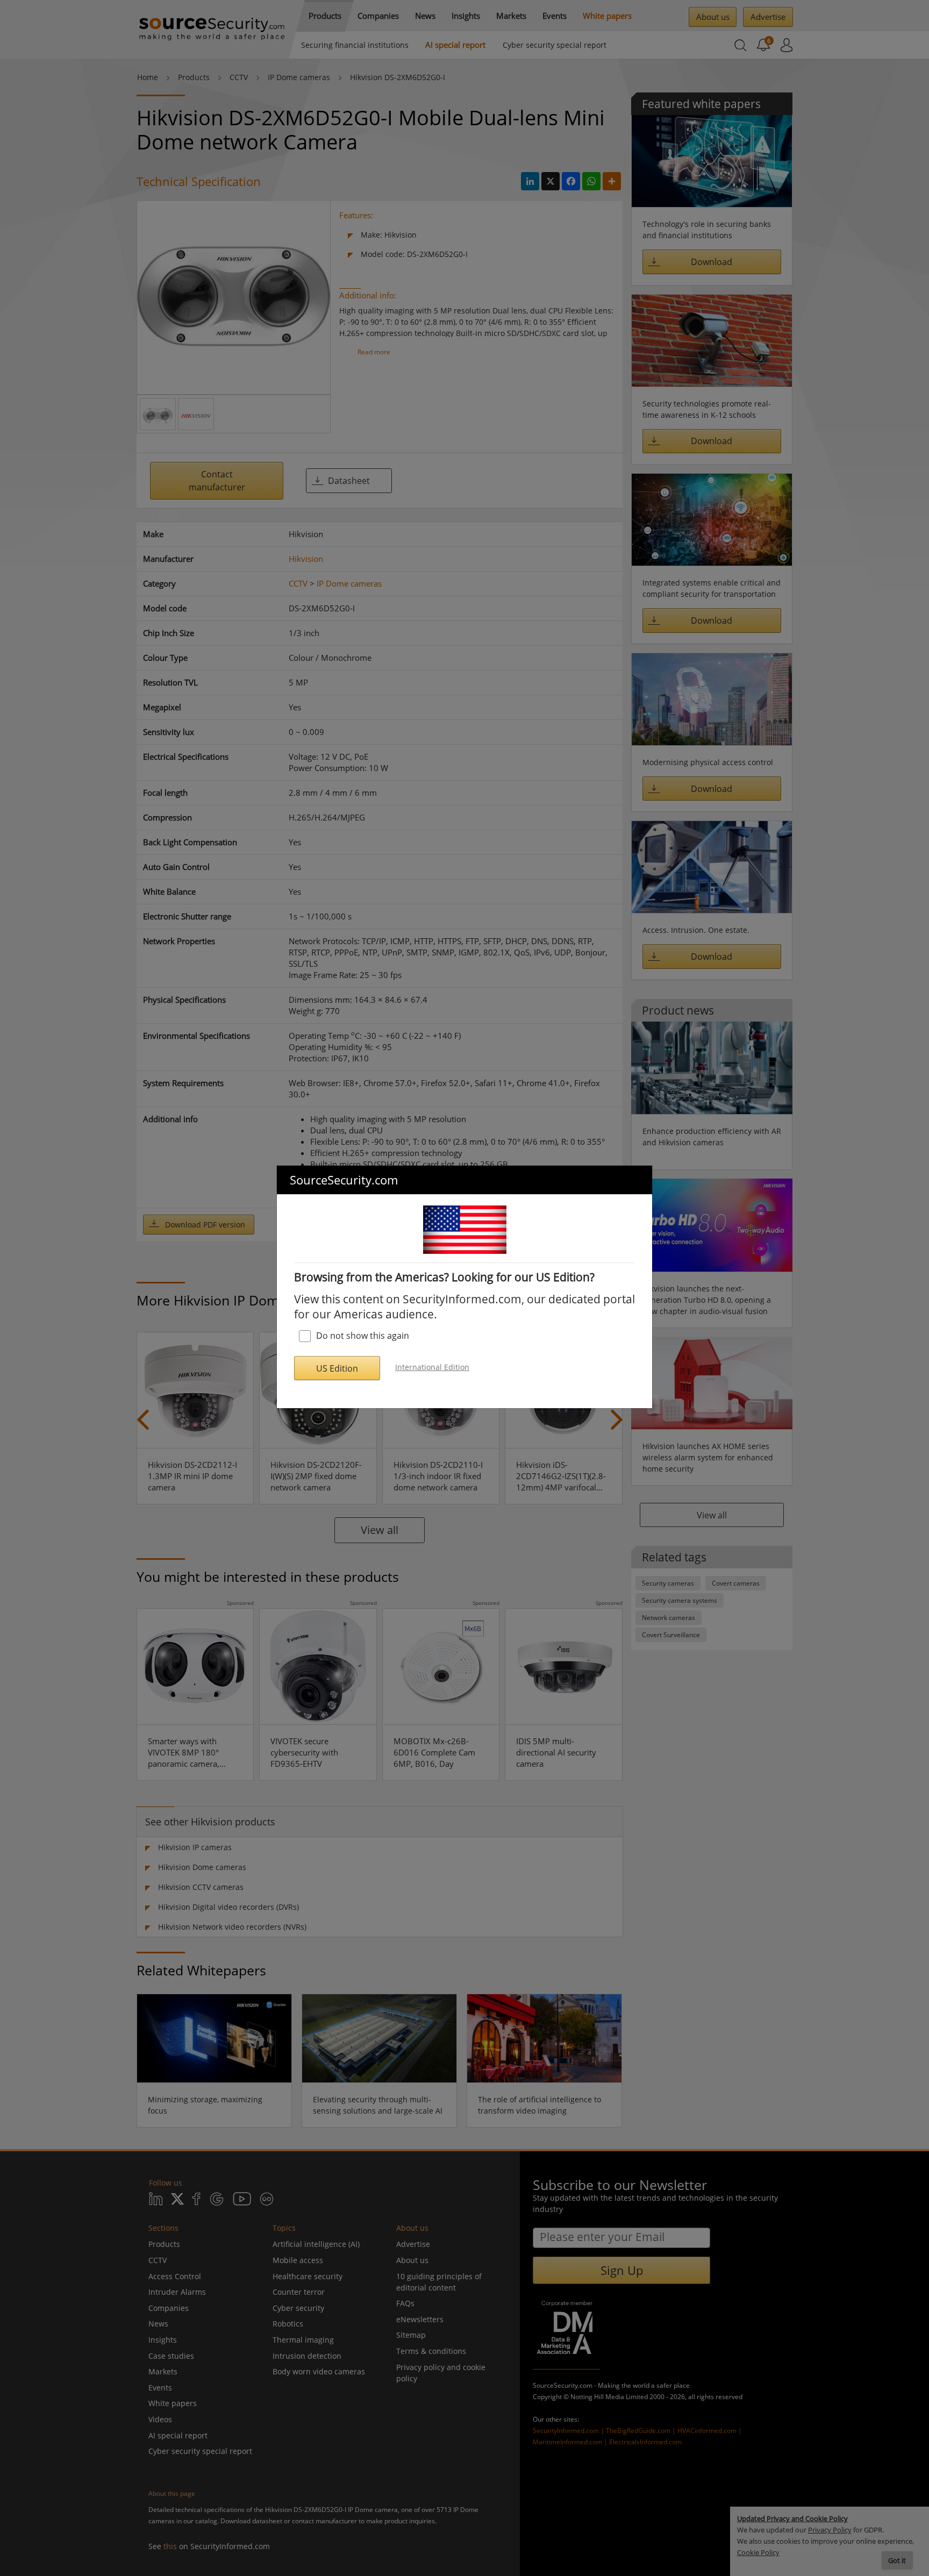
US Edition (337, 1368)
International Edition (432, 1367)
